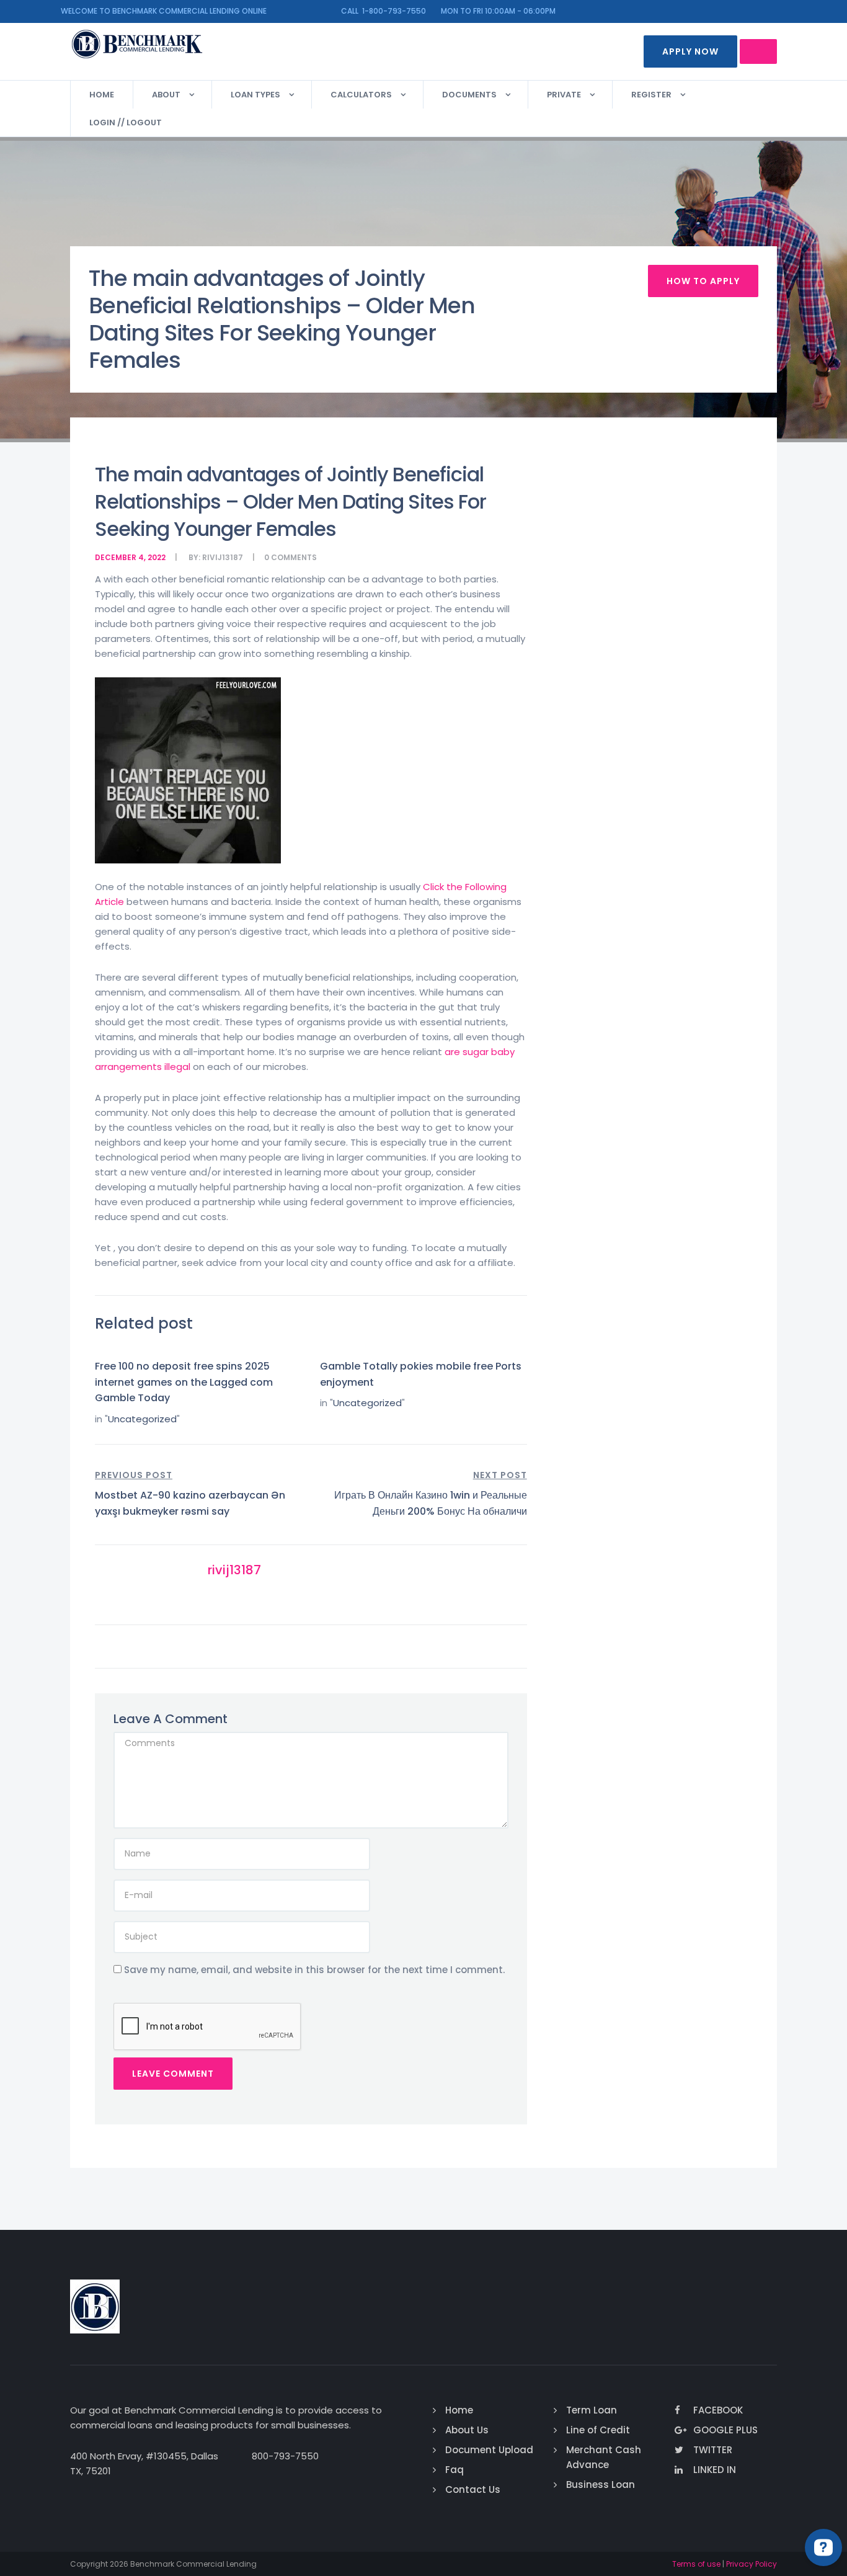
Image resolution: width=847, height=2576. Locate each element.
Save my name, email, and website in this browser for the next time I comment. (314, 1970)
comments (294, 557)
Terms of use (696, 2564)
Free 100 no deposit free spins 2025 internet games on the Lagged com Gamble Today (184, 1382)
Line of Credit (598, 2430)
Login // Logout (126, 123)
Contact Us (473, 2489)
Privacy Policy (752, 2564)
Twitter (713, 2450)
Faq (455, 2470)
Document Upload (489, 2450)
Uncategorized (142, 1419)
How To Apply (703, 281)
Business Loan (601, 2485)
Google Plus (725, 2430)
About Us (467, 2430)
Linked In (715, 2470)
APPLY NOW (690, 51)
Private (564, 95)
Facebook (718, 2410)
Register (651, 95)
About (166, 95)
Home (102, 95)
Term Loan (592, 2410)
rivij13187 (223, 557)
